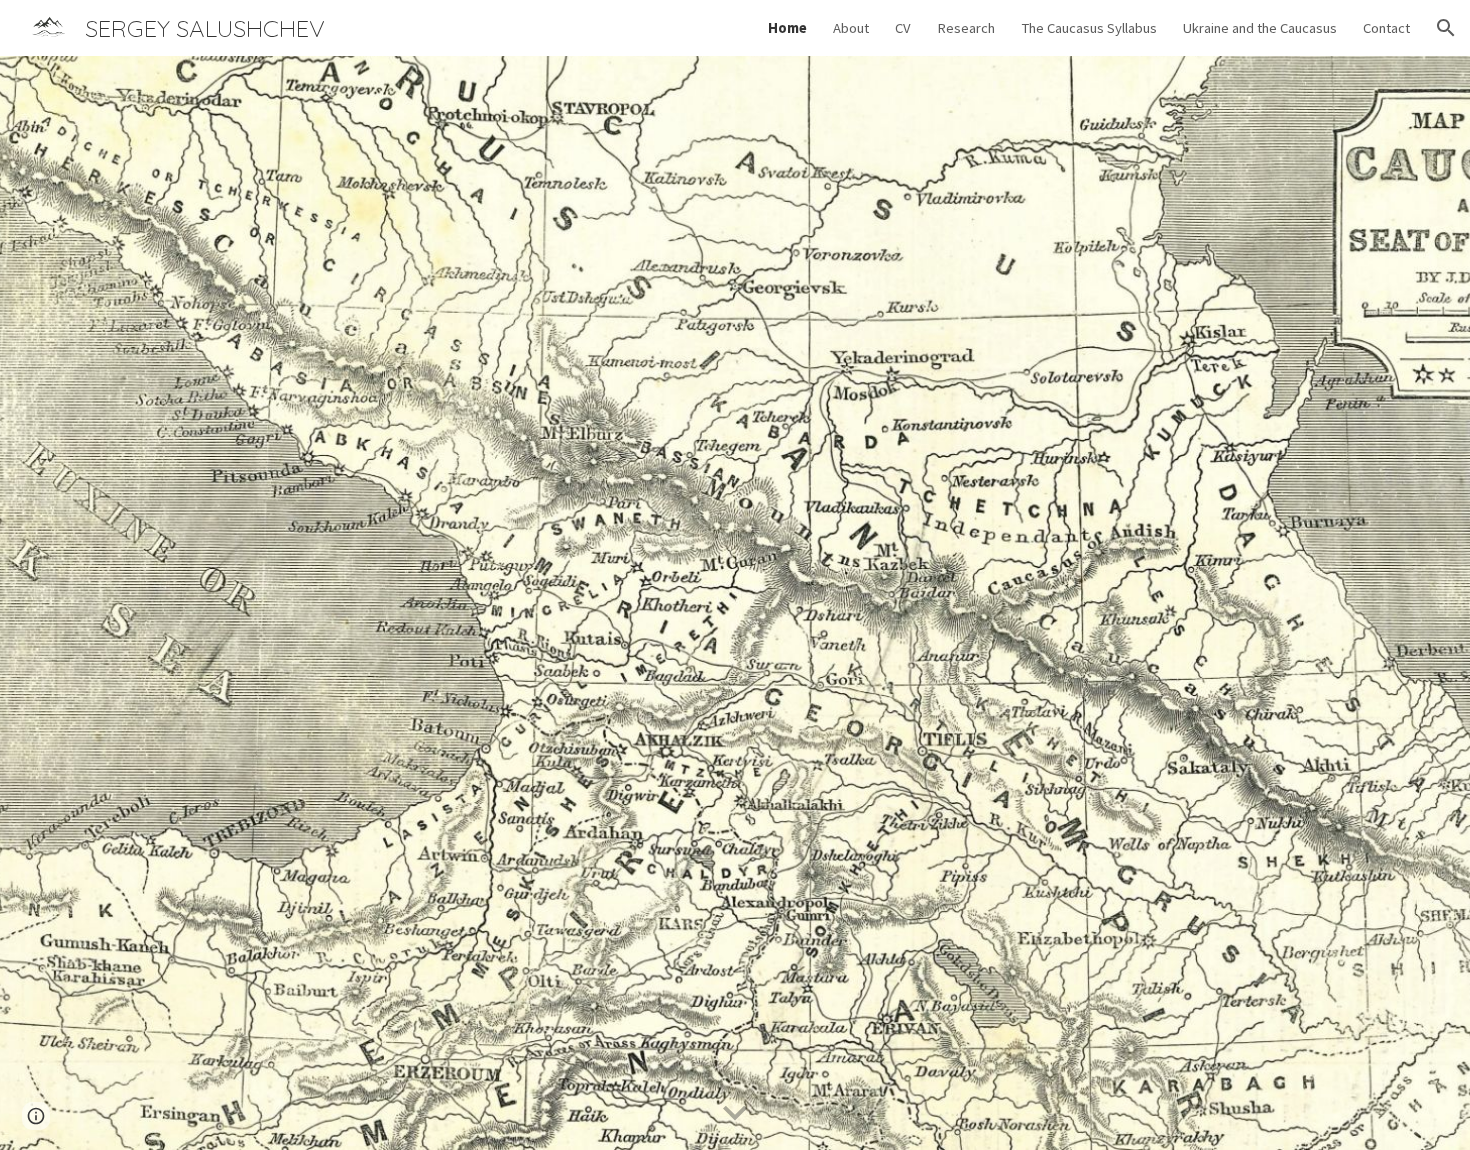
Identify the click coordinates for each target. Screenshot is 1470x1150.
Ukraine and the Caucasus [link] (1260, 28)
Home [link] (787, 28)
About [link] (851, 28)
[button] (1446, 28)
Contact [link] (1386, 28)
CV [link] (903, 28)
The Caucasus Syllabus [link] (1089, 28)
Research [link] (966, 28)
